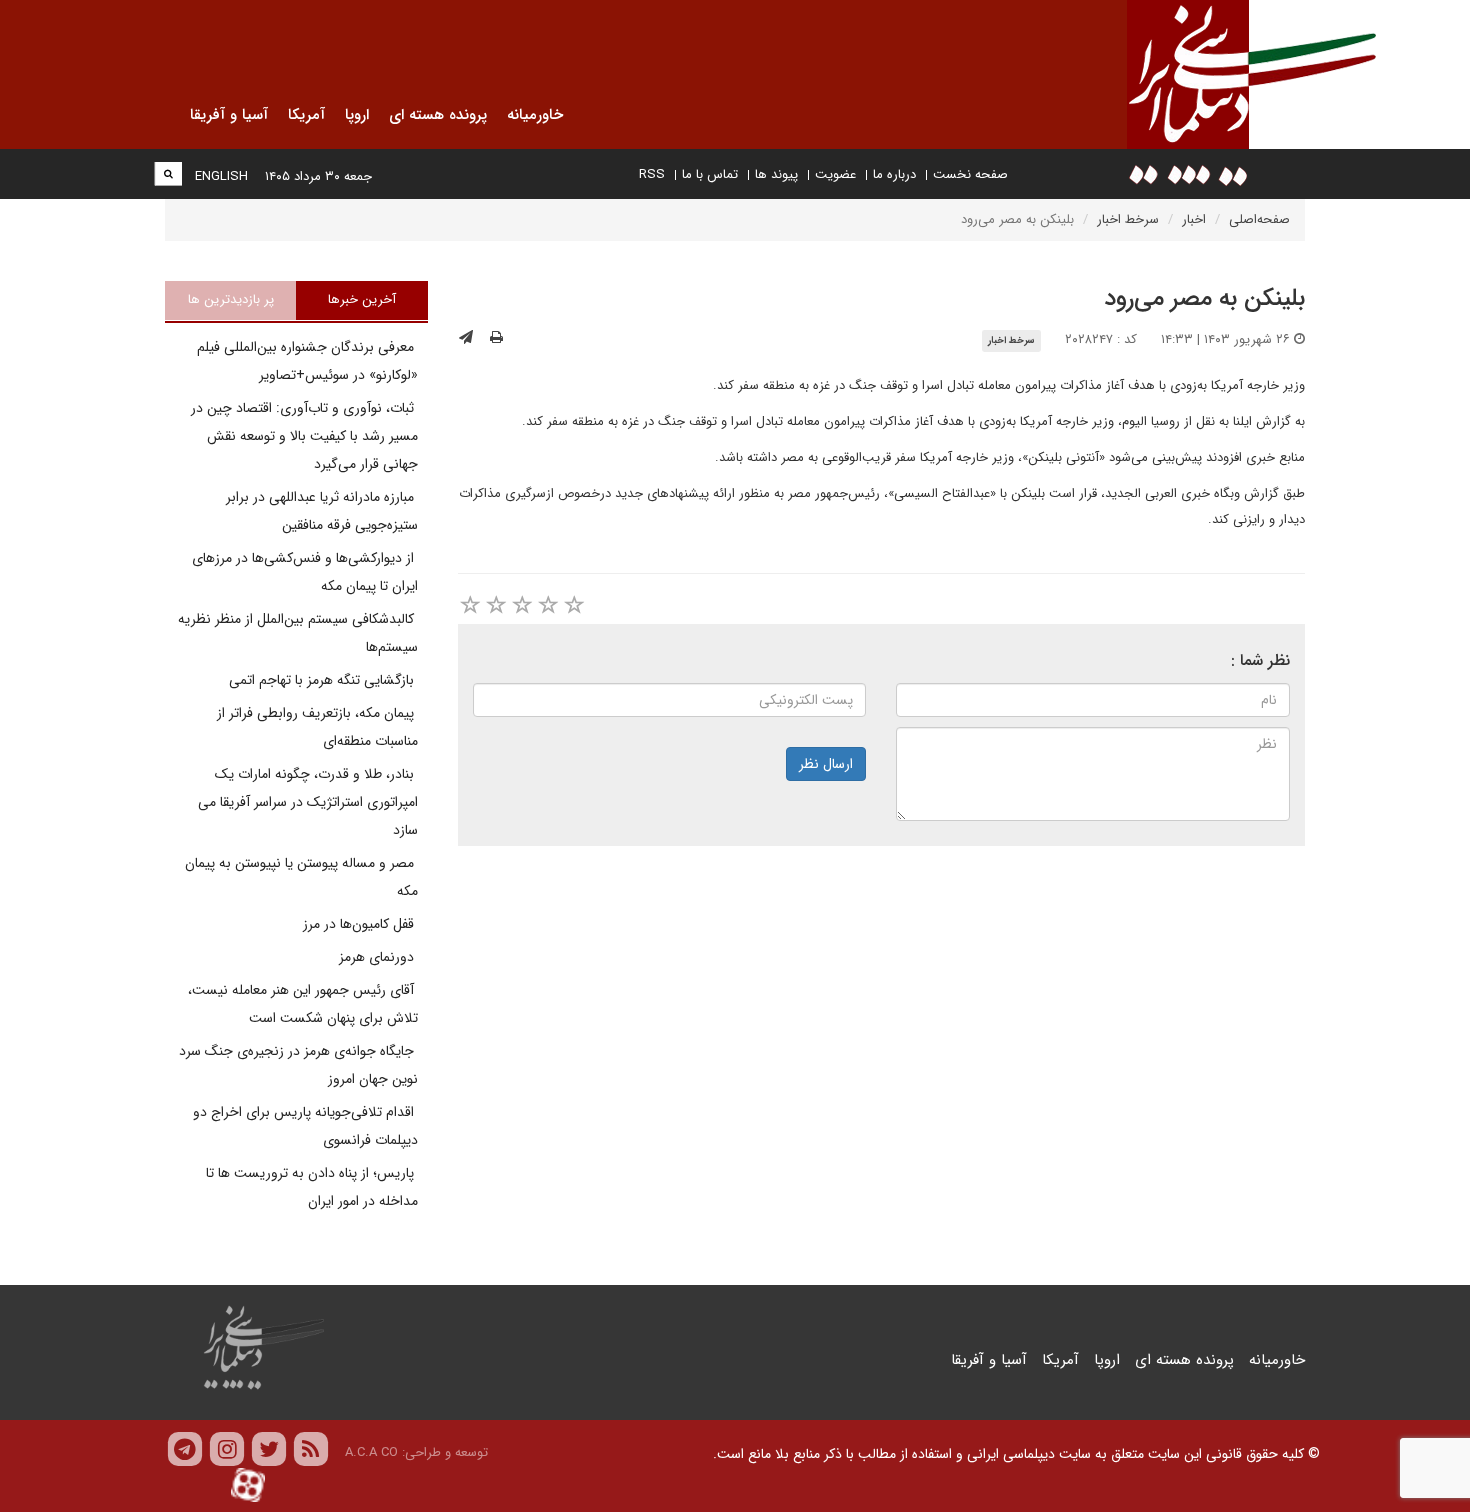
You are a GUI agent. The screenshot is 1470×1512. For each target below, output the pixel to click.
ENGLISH (221, 176)
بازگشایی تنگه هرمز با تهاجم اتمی (323, 680)
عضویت (835, 174)
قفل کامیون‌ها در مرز (360, 924)
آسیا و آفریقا (989, 1360)
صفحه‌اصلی (1259, 219)
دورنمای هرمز (378, 957)
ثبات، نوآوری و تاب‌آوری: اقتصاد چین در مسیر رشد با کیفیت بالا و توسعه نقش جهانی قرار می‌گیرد (304, 436)
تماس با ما (710, 174)
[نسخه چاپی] (496, 338)
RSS (652, 174)
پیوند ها (776, 174)
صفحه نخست (970, 174)
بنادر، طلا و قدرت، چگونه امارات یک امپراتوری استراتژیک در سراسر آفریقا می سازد (308, 802)
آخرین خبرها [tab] (362, 299)
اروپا (1107, 1360)
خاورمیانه (1277, 1360)
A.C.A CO (371, 1452)
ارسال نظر (826, 764)
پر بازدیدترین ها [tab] (231, 299)
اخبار (1194, 219)
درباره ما (894, 174)
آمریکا (1060, 1360)
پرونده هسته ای (1184, 1360)
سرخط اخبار (1128, 219)
